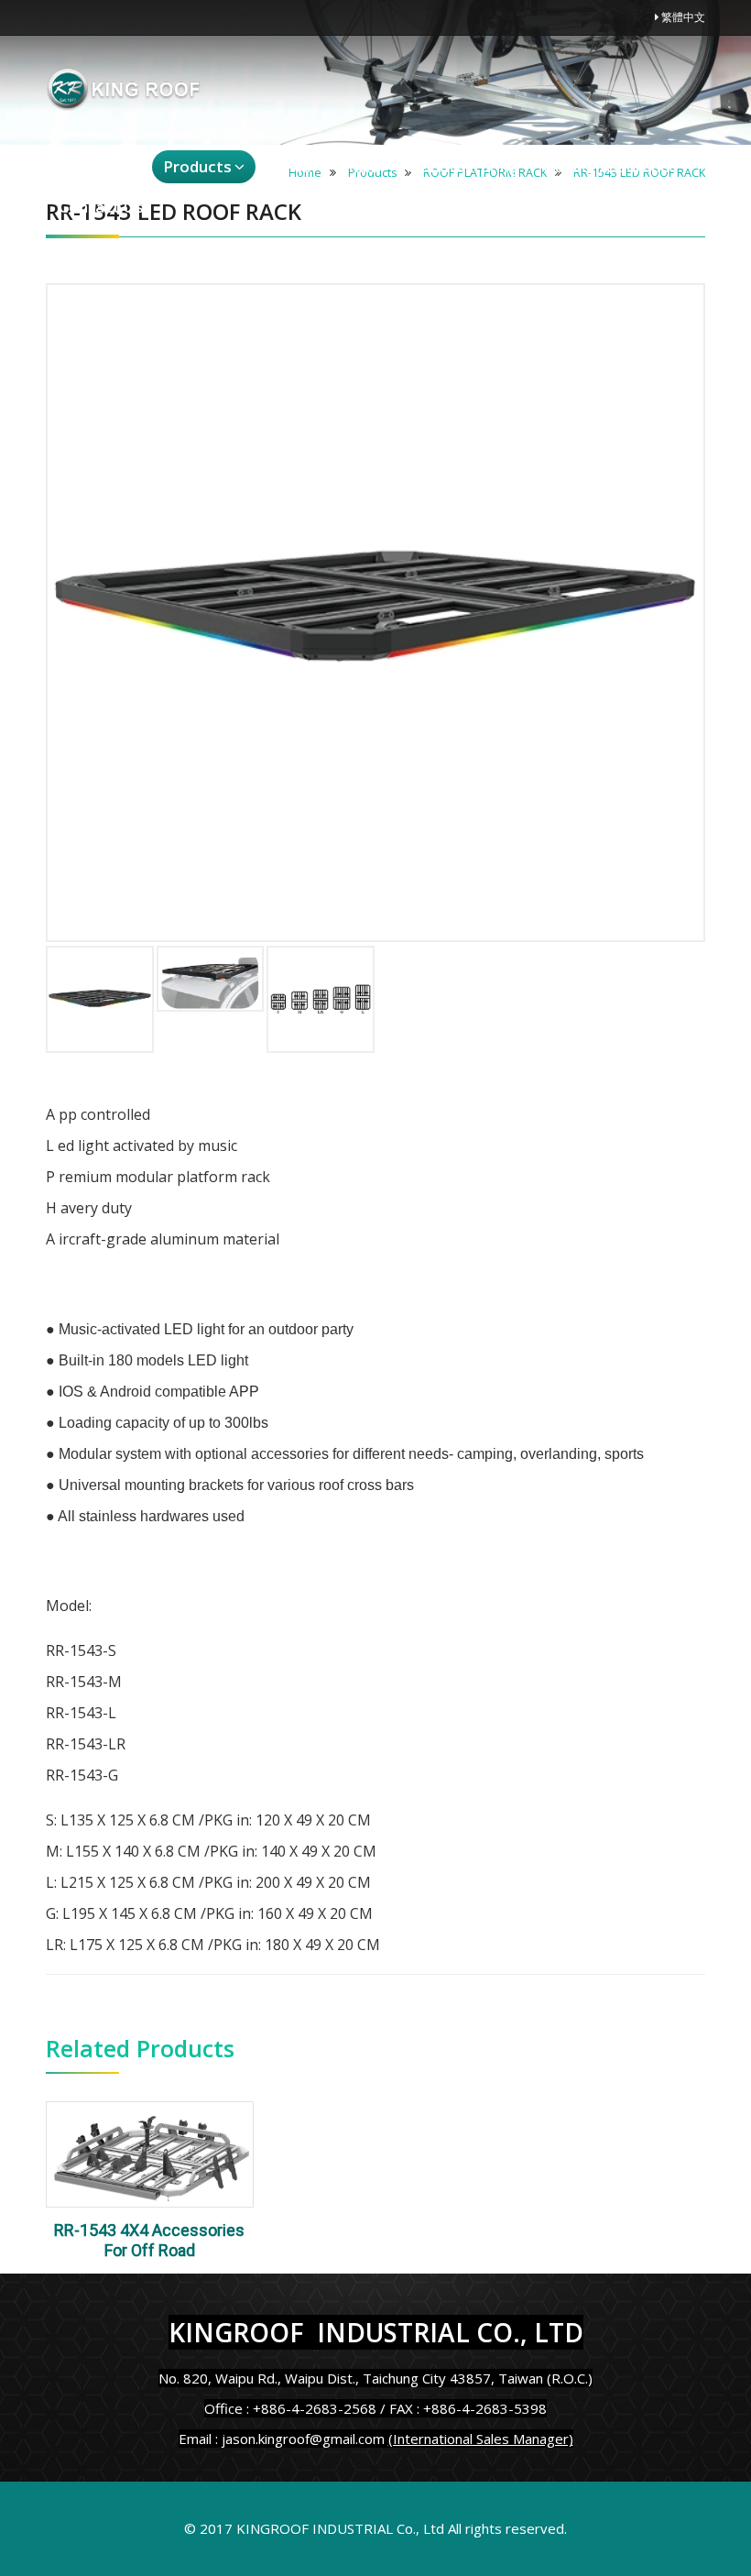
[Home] (124, 89)
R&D (365, 166)
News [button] (290, 166)
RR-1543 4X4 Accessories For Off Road (149, 2241)
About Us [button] (92, 166)
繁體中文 (682, 17)
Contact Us (101, 207)
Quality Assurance (610, 166)
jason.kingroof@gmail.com (303, 2439)
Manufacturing (463, 166)
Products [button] (197, 166)
